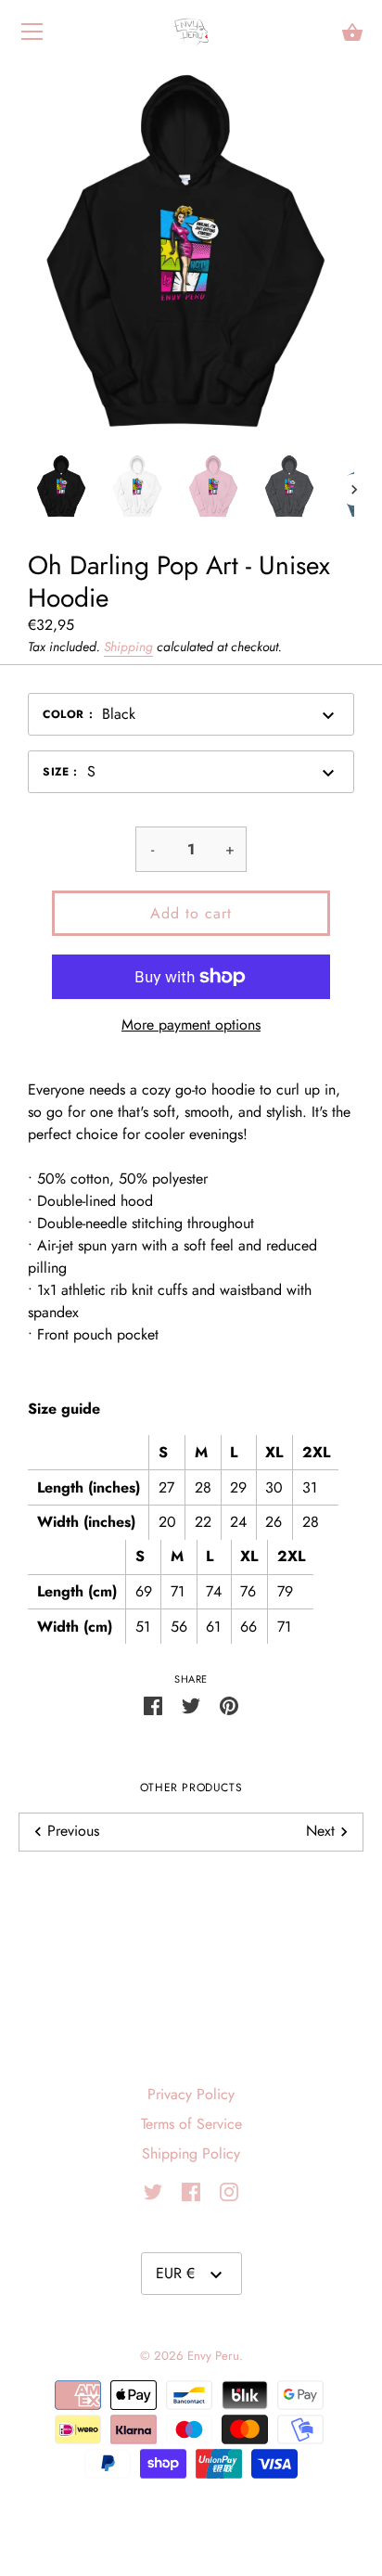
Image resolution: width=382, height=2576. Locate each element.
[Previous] (28, 490)
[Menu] (32, 36)
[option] (61, 489)
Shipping (128, 647)
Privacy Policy (191, 2094)
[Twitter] (153, 2191)
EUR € (175, 2273)
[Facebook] (191, 2191)
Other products (191, 1788)
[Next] (354, 490)
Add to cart (191, 913)
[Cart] (352, 32)
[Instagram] (229, 2191)
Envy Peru (213, 2356)
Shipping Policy (191, 2153)
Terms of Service (191, 2124)
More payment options (191, 1025)
